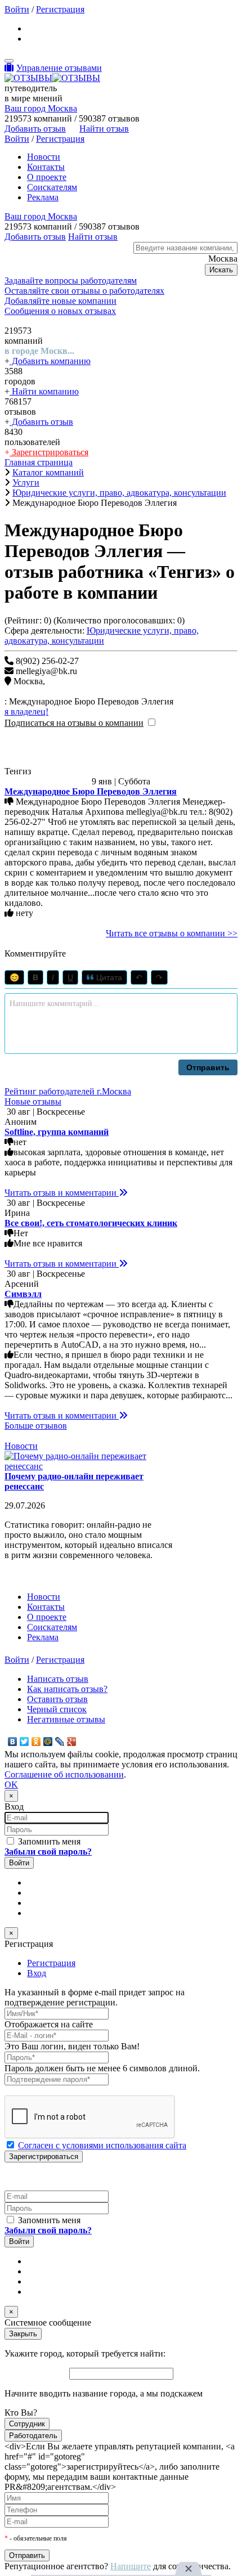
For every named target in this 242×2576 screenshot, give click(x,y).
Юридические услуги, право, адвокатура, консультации (102, 636)
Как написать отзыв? (67, 1689)
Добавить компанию (50, 361)
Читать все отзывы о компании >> (172, 933)
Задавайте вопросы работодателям (71, 281)
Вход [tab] (37, 1973)
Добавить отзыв (41, 422)
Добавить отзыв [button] (35, 129)
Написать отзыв (58, 1679)
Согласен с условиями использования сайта (102, 2145)
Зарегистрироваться (49, 452)
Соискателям (52, 187)
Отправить (208, 1067)
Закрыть (23, 2334)
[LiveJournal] (60, 1742)
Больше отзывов (36, 1426)
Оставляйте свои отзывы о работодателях (84, 291)
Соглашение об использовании (64, 1774)
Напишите (131, 2566)
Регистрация (60, 9)
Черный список (57, 1709)
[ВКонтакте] (13, 1742)
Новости (44, 157)
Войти (17, 9)
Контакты (46, 167)
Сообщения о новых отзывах (60, 311)
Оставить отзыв (57, 1699)
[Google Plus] (72, 1742)
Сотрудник (27, 2424)
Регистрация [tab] (51, 1963)
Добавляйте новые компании (60, 301)
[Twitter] (24, 1742)
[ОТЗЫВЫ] (52, 78)
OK (11, 1785)
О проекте (47, 177)
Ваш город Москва (41, 108)
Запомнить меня (48, 1841)
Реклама (43, 197)
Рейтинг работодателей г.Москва (68, 1091)
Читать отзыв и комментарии (62, 1193)
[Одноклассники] (36, 1742)
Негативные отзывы (66, 1719)
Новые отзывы (33, 1101)
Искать (221, 270)
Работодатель (33, 2436)
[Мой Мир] (48, 1742)
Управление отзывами (59, 68)
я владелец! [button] (26, 712)
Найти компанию (44, 391)
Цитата (108, 977)
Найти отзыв (104, 129)
